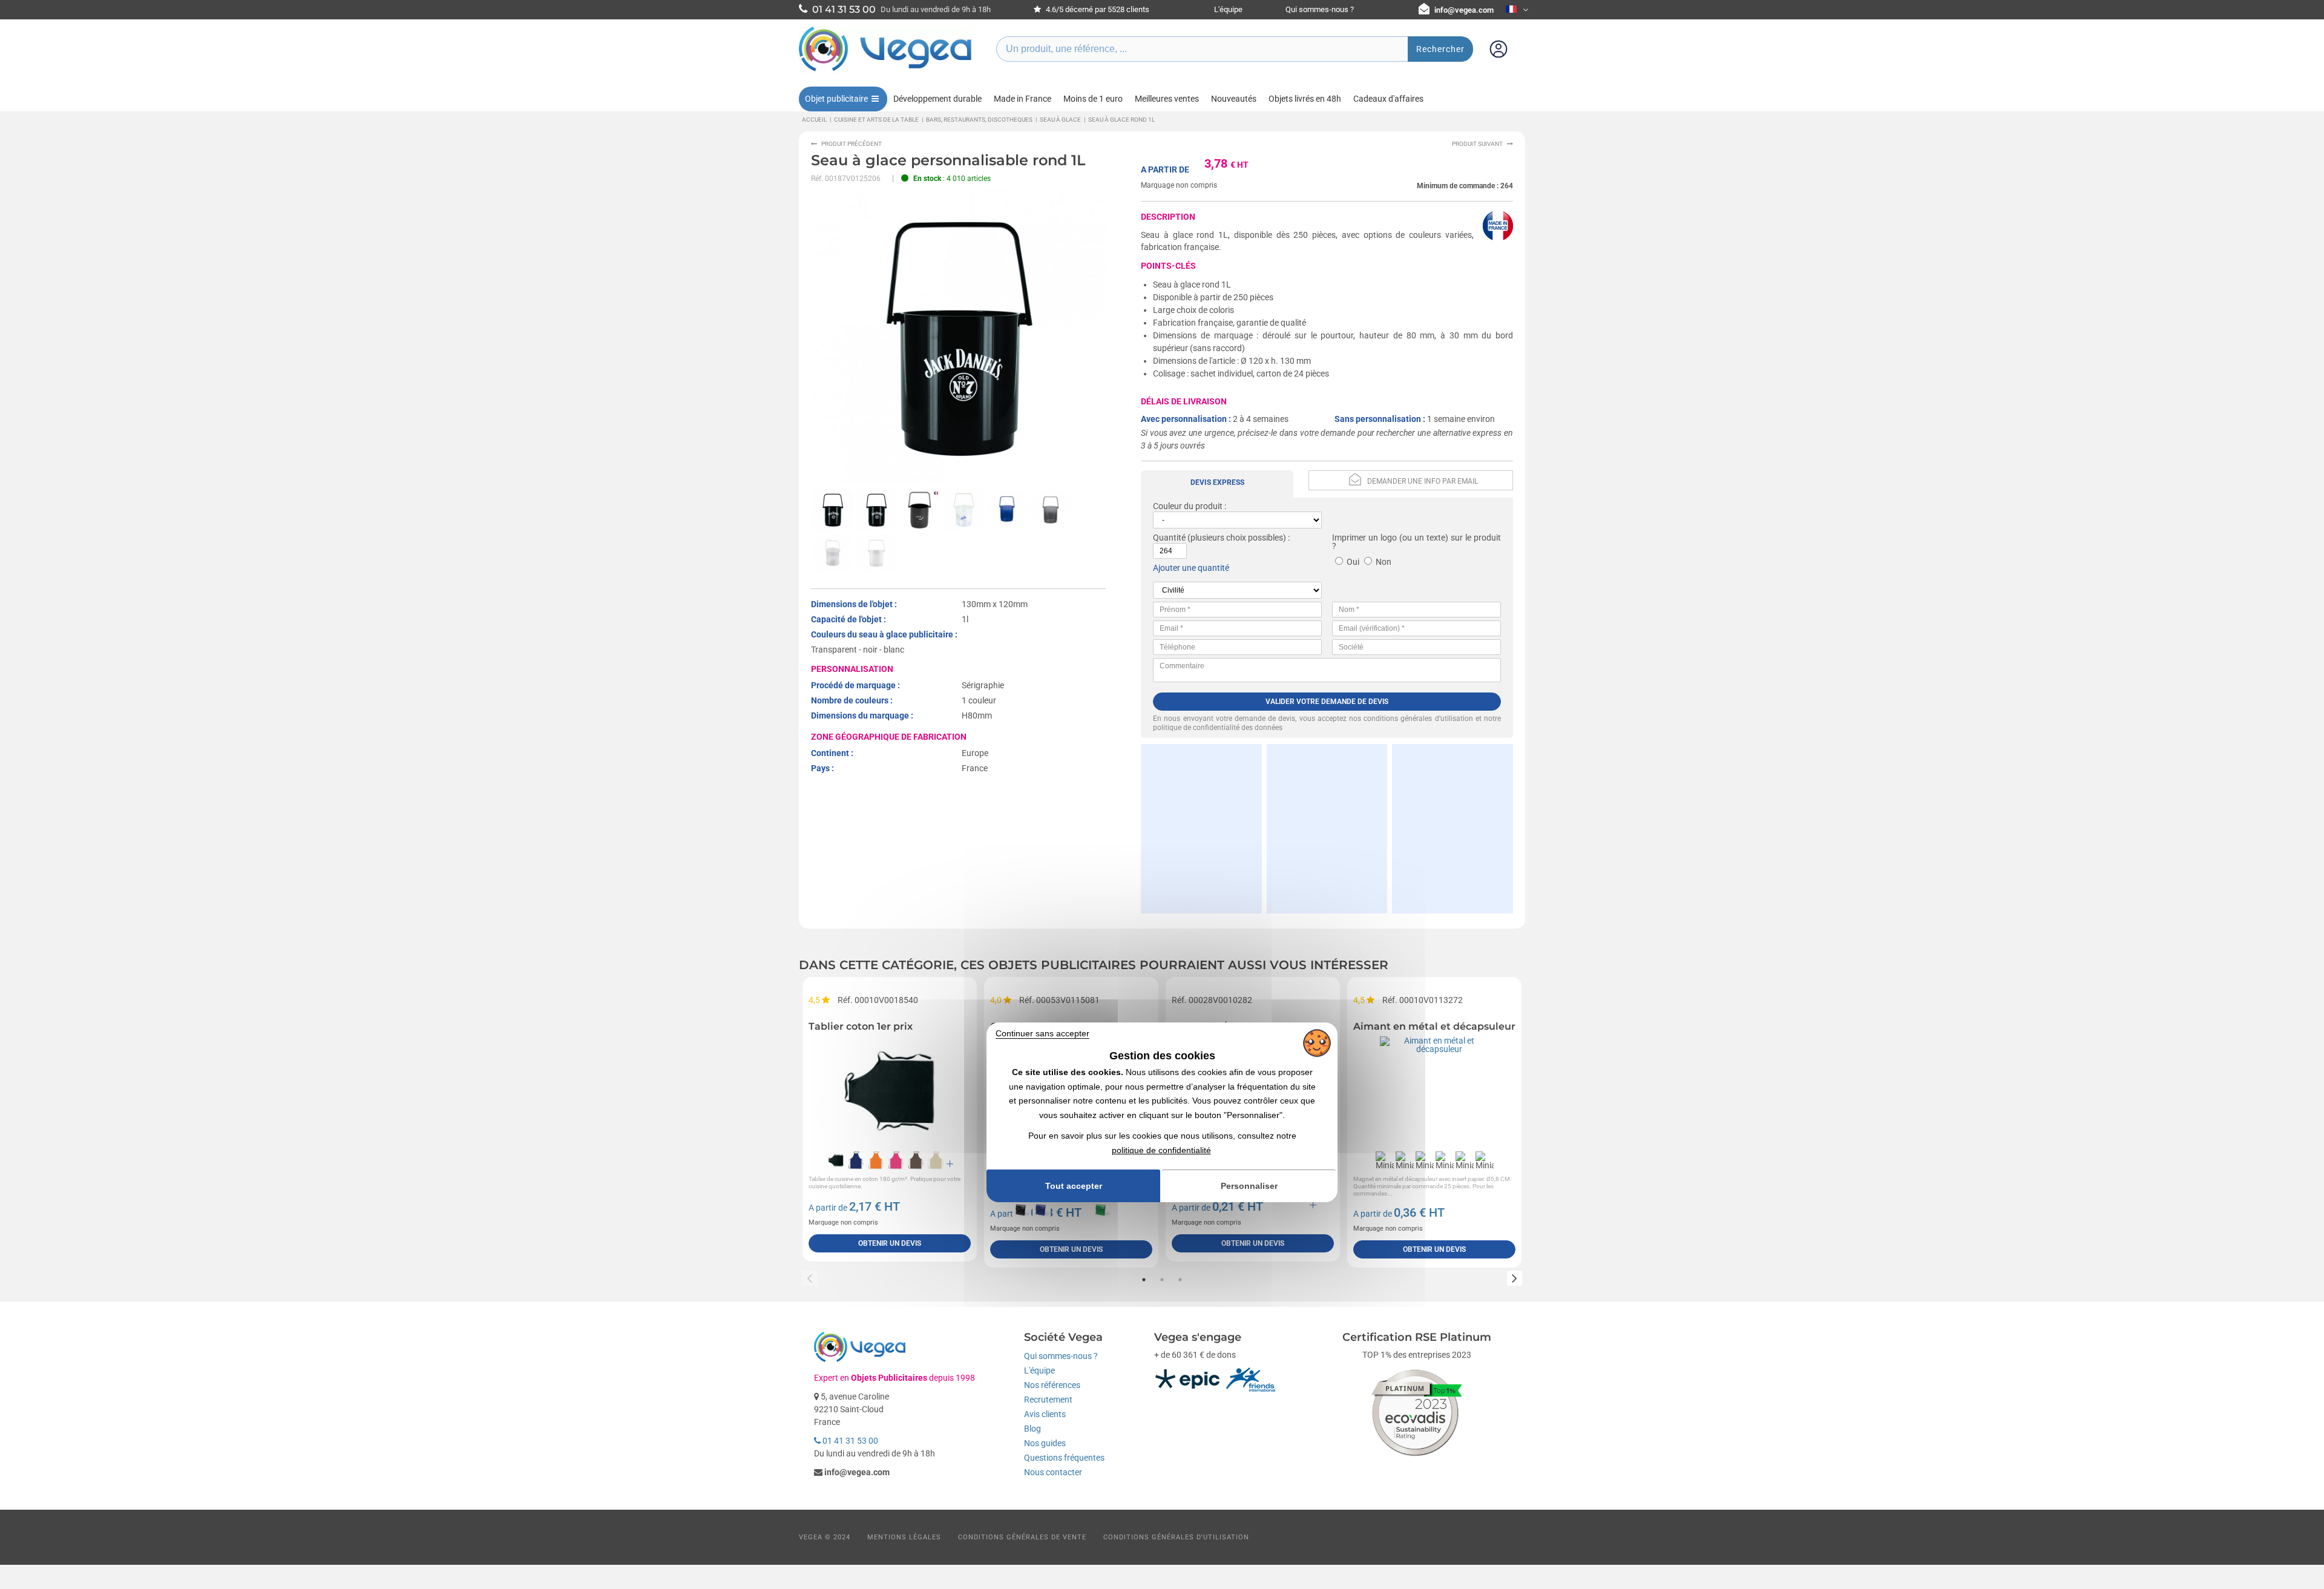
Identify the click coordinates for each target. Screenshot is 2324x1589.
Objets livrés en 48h (1305, 99)
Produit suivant (1477, 144)
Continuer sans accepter (1042, 1033)
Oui (1353, 562)
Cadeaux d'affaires (1388, 99)
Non (1384, 562)
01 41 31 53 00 (849, 1441)
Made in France (1022, 99)
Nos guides (1045, 1443)
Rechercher (1440, 49)
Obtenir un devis (890, 1243)
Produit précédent (852, 144)
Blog (1032, 1429)
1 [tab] (1144, 1280)
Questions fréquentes (1064, 1458)
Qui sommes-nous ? (1320, 9)
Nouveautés (1234, 99)
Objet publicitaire (836, 99)
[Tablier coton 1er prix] (890, 1091)
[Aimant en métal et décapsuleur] (1434, 1091)
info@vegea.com (1464, 10)
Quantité (1169, 538)
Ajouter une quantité (1191, 568)
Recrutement (1048, 1400)
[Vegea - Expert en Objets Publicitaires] (885, 71)
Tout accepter (1074, 1186)
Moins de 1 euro (1093, 99)
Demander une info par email (1423, 481)
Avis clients (1045, 1414)
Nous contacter (1053, 1472)
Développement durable (937, 99)
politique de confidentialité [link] (1161, 1150)
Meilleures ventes (1167, 99)
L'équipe (1228, 9)
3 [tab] (1180, 1280)
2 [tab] (1162, 1280)
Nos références (1052, 1385)
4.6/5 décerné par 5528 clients (1097, 9)
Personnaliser (1249, 1186)
